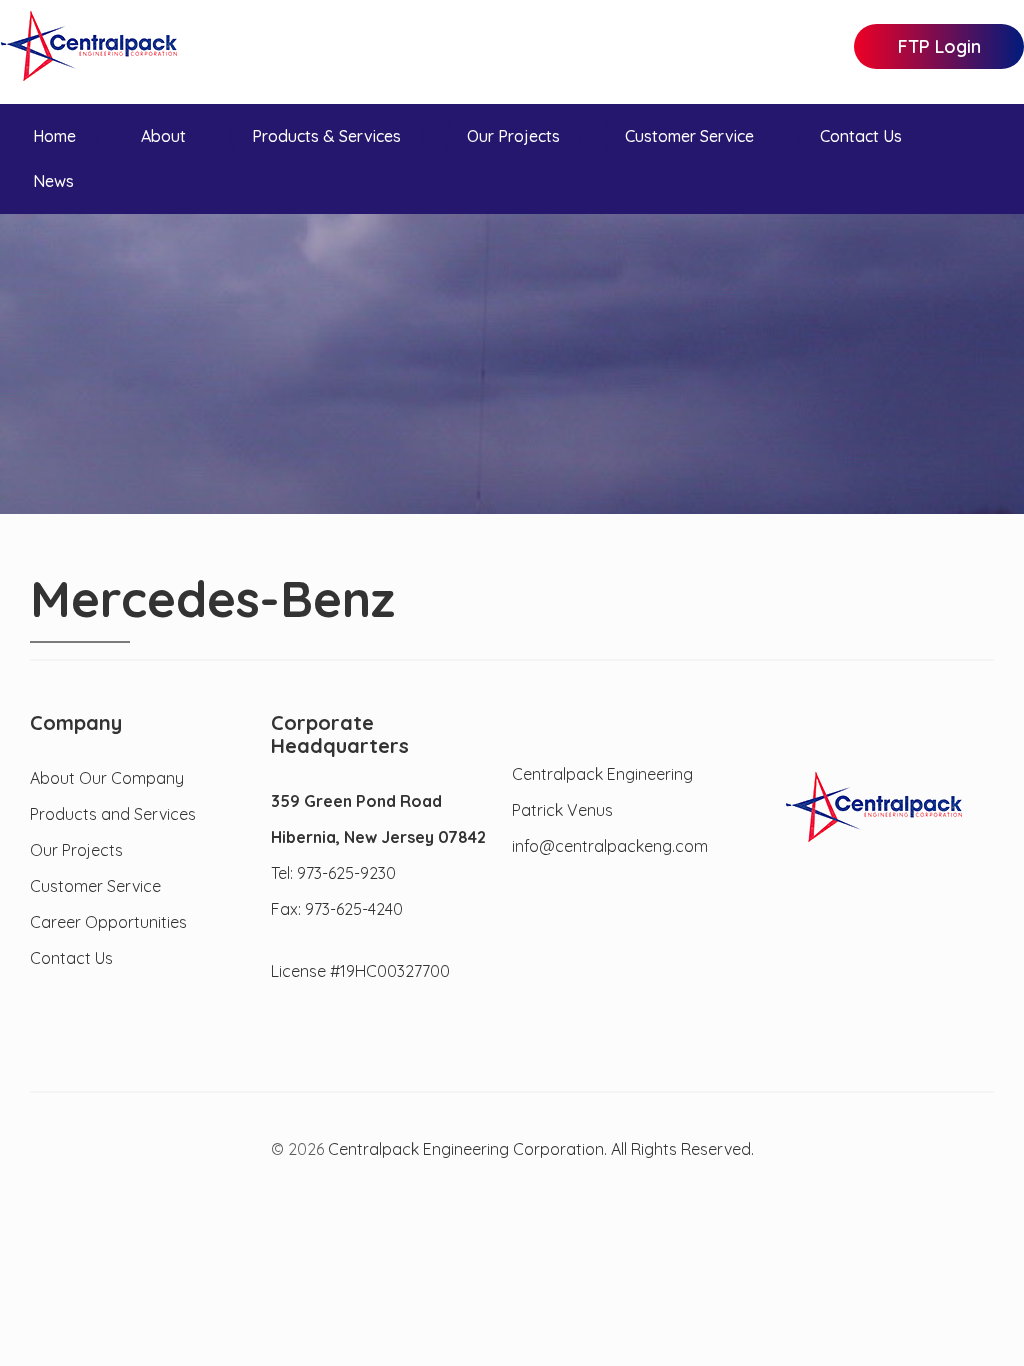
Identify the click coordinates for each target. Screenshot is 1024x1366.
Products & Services (326, 136)
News (53, 181)
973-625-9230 (346, 873)
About (163, 136)
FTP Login (939, 46)
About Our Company (107, 778)
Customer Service (689, 136)
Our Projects (513, 136)
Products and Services (113, 814)
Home (54, 136)
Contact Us (861, 136)
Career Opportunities (108, 922)
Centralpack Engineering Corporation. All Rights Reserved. (541, 1149)
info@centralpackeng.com (610, 846)
